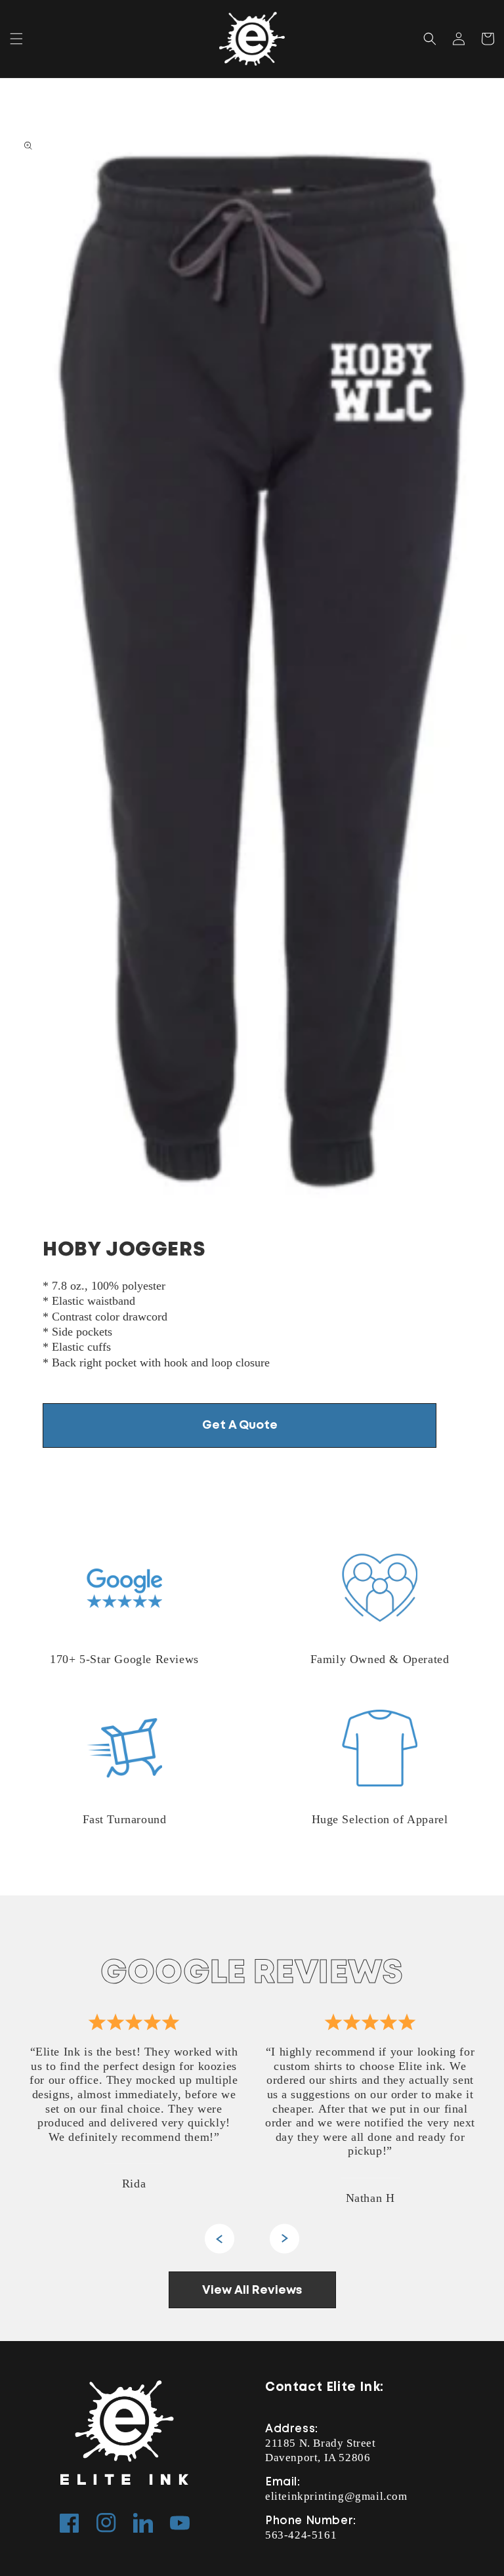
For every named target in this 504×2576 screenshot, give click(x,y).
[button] (16, 39)
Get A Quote (240, 1425)
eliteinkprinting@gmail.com (336, 2496)
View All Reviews (252, 2291)
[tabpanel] (134, 2106)
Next (284, 2239)
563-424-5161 (301, 2535)
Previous (220, 2239)
